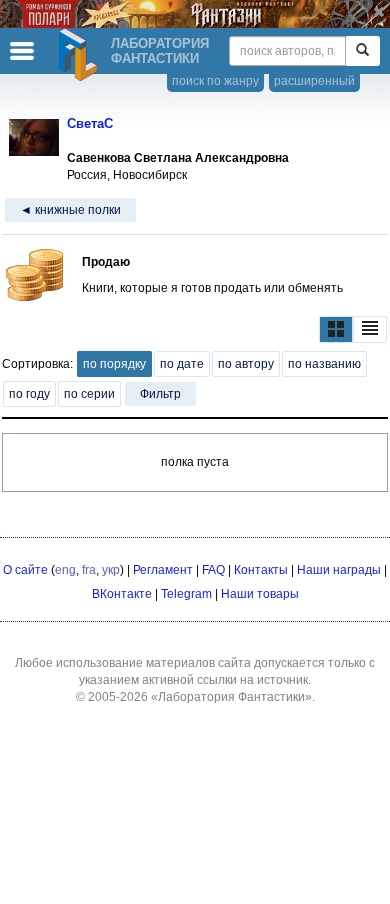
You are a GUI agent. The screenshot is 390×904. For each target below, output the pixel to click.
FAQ (213, 570)
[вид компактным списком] (370, 329)
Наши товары (260, 594)
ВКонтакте (122, 594)
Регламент (163, 570)
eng (65, 570)
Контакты (261, 570)
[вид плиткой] (336, 329)
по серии (89, 394)
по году (29, 394)
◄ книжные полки (70, 210)
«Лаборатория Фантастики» (231, 697)
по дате (182, 364)
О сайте (25, 570)
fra (89, 570)
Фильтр (160, 394)
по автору (246, 364)
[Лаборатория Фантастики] (81, 55)
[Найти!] (362, 51)
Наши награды (339, 570)
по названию (324, 364)
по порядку (114, 364)
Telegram (186, 594)
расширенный (314, 81)
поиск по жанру (215, 81)
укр (111, 570)
